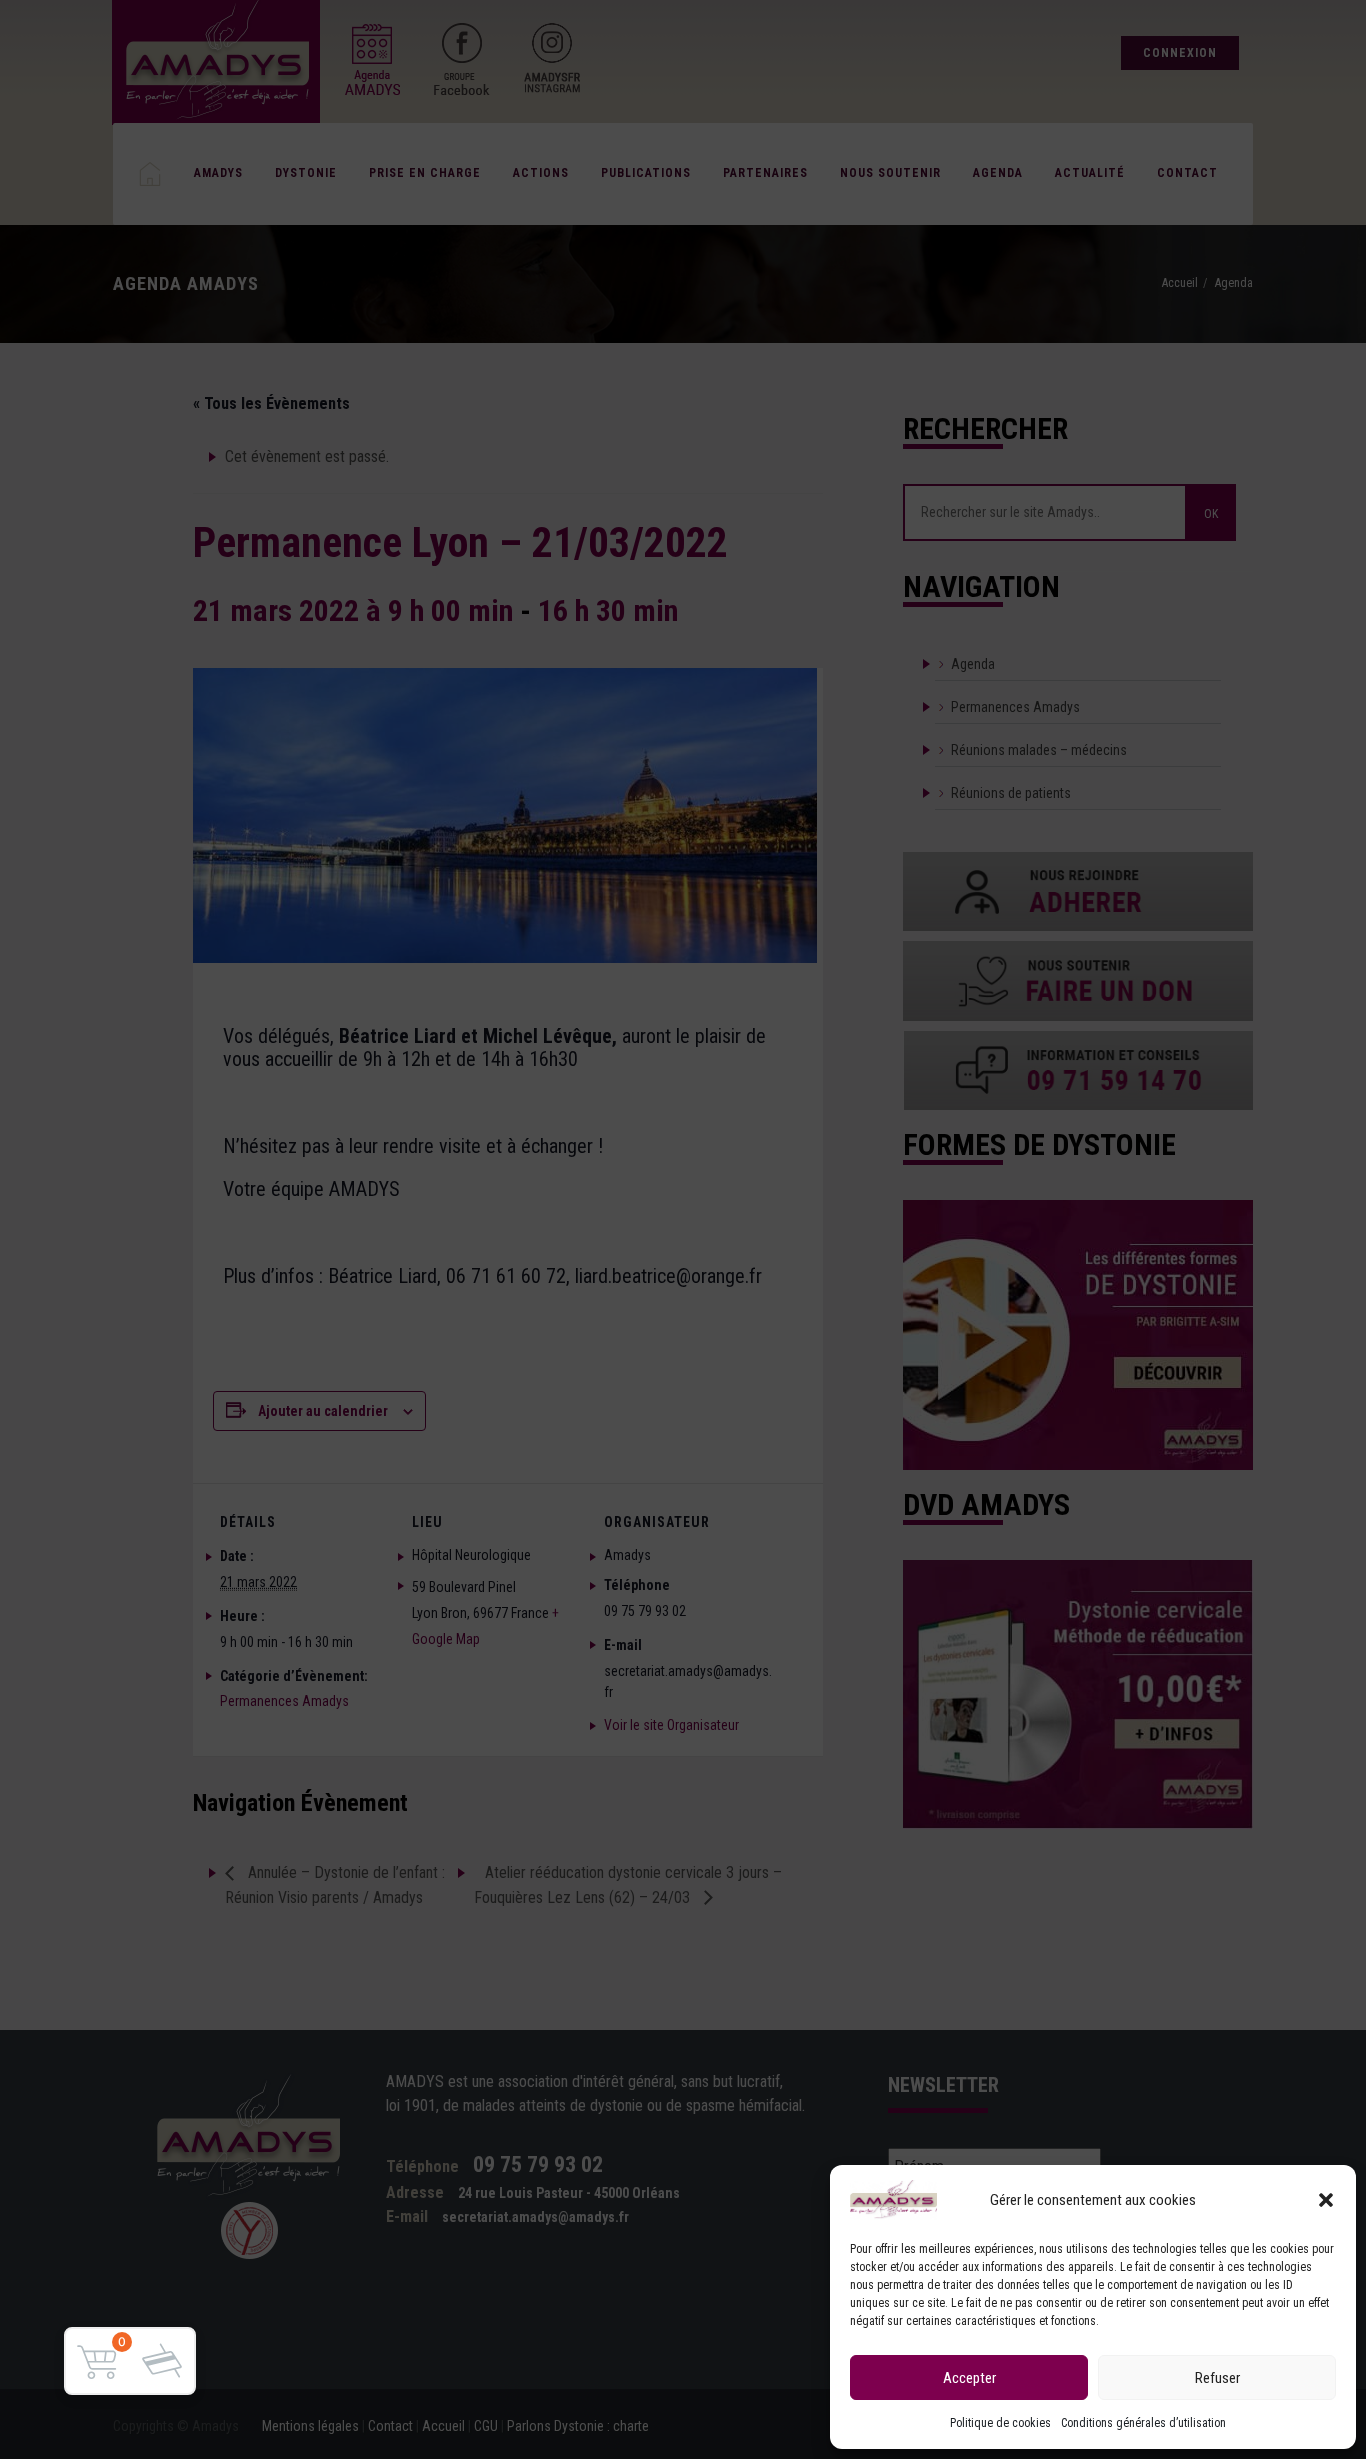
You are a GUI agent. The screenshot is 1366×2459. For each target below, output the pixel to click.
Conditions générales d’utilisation (1143, 2423)
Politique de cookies (1000, 2423)
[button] (1326, 2200)
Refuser (1217, 2378)
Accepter (969, 2378)
